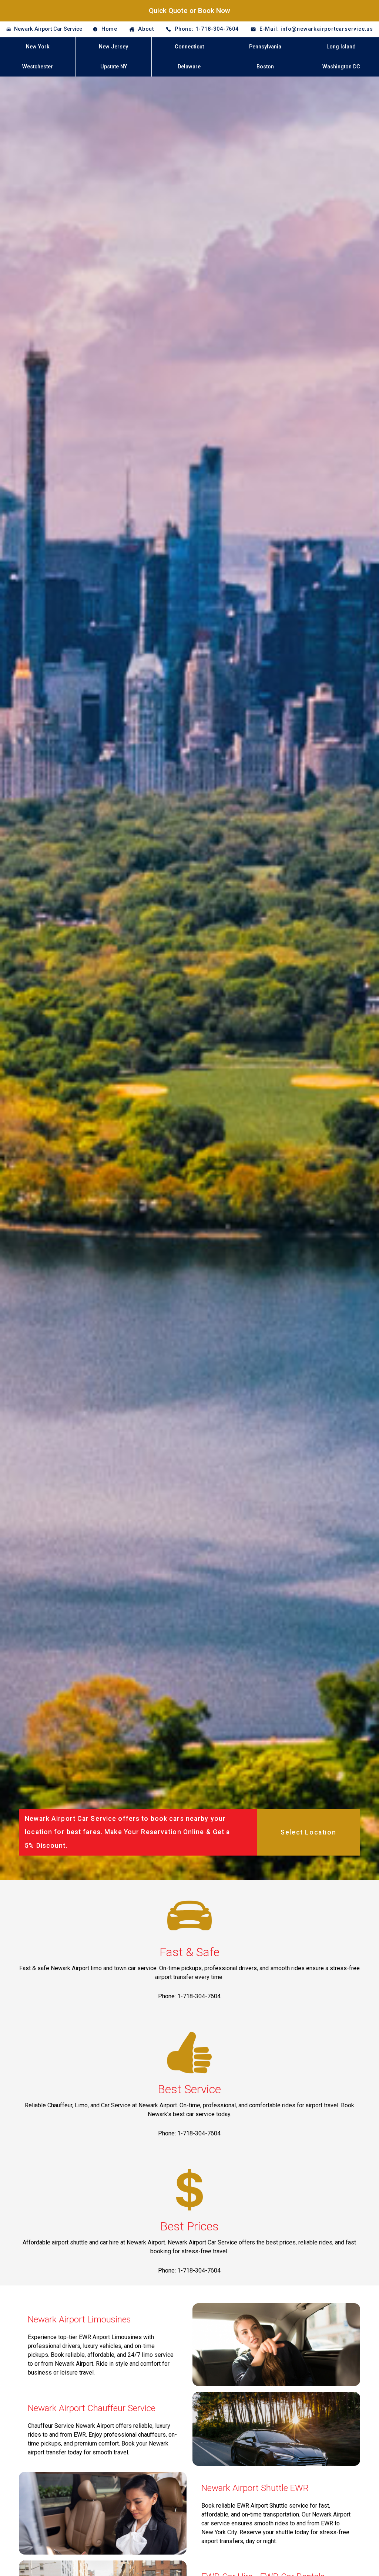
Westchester (38, 67)
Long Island (341, 47)
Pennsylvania (265, 47)
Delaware (189, 67)
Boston (265, 67)
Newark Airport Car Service (48, 29)
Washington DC (341, 67)
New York (38, 47)
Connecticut (189, 47)
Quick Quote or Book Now (189, 11)
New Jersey (113, 47)
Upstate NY (114, 67)
